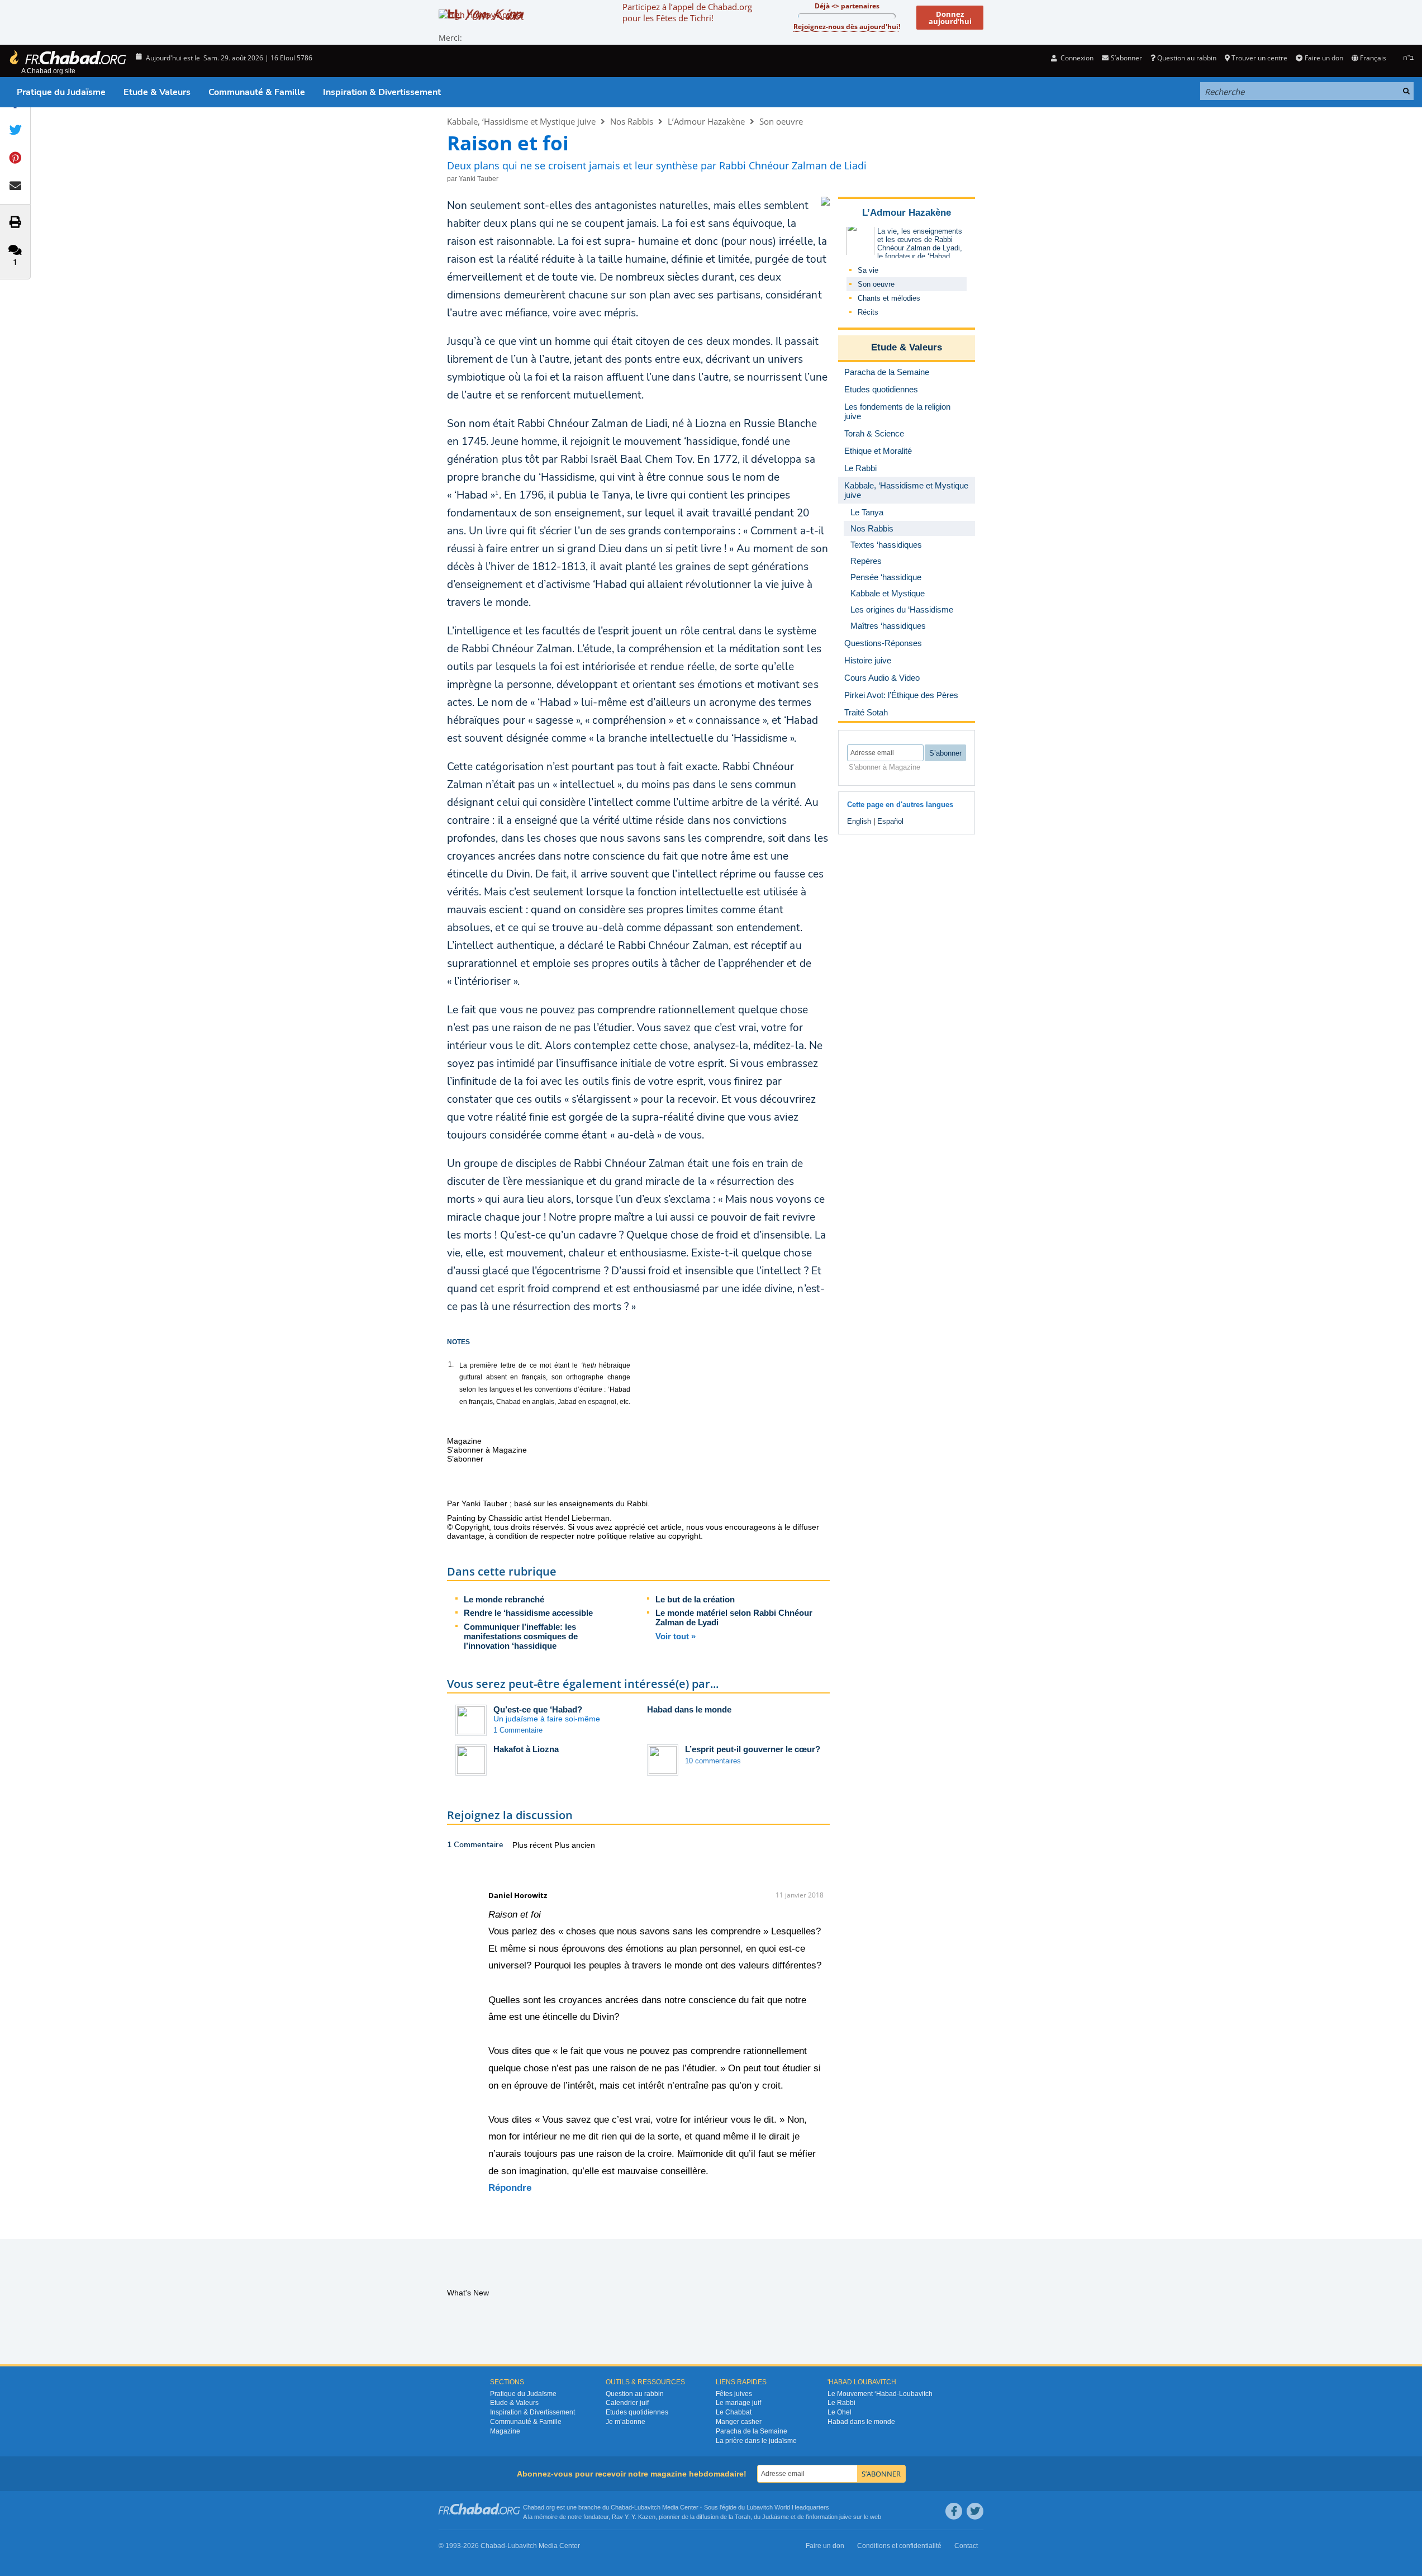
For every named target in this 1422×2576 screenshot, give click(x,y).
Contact (966, 2546)
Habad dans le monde (689, 1709)
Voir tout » (676, 1636)
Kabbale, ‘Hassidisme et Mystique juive (521, 121)
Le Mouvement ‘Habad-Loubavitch (880, 2394)
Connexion (1076, 58)
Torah (743, 2517)
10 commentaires (713, 1761)
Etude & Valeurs (157, 92)
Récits (868, 312)
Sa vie (868, 270)
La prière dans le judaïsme (756, 2441)
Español (890, 821)
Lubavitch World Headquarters (788, 2507)
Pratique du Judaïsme (61, 92)
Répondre (510, 2188)
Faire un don (1324, 58)
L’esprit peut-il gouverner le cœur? (753, 1749)
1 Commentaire (518, 1730)
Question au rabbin (1187, 58)
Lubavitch (647, 2507)
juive (845, 2517)
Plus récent (533, 1845)
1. (451, 1364)
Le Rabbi (841, 2403)
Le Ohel (840, 2412)
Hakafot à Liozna (526, 1749)
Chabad (621, 2507)
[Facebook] (954, 2511)
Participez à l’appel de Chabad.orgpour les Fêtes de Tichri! (687, 12)
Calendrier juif (627, 2403)
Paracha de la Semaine (752, 2431)
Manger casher (739, 2422)
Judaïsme (776, 2517)
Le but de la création (695, 1599)
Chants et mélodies (889, 298)
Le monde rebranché (504, 1599)
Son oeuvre (781, 121)
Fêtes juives (734, 2394)
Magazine (505, 2431)
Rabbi (637, 1503)
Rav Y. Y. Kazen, (634, 2517)
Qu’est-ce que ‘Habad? (538, 1709)
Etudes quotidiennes (637, 2412)
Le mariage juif (738, 2403)
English (859, 821)
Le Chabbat (734, 2412)
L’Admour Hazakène (706, 121)
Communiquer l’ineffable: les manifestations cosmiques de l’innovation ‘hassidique (521, 1636)
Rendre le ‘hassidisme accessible (528, 1613)
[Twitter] (975, 2511)
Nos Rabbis (632, 121)
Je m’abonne (626, 2422)
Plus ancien (575, 1845)
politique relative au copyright (649, 1536)
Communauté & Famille (257, 92)
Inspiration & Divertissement (382, 92)
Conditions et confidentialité (899, 2546)
